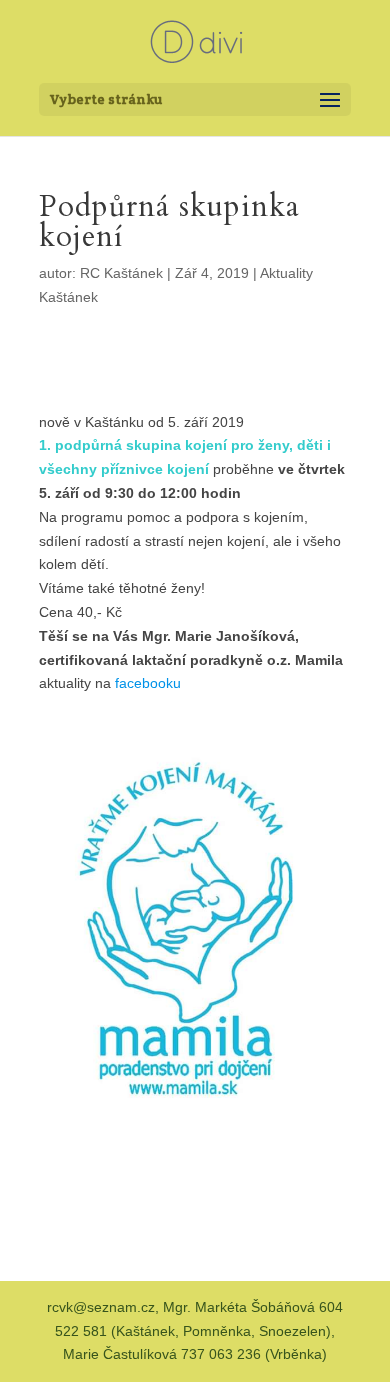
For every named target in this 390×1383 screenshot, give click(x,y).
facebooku (148, 683)
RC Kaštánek (121, 273)
